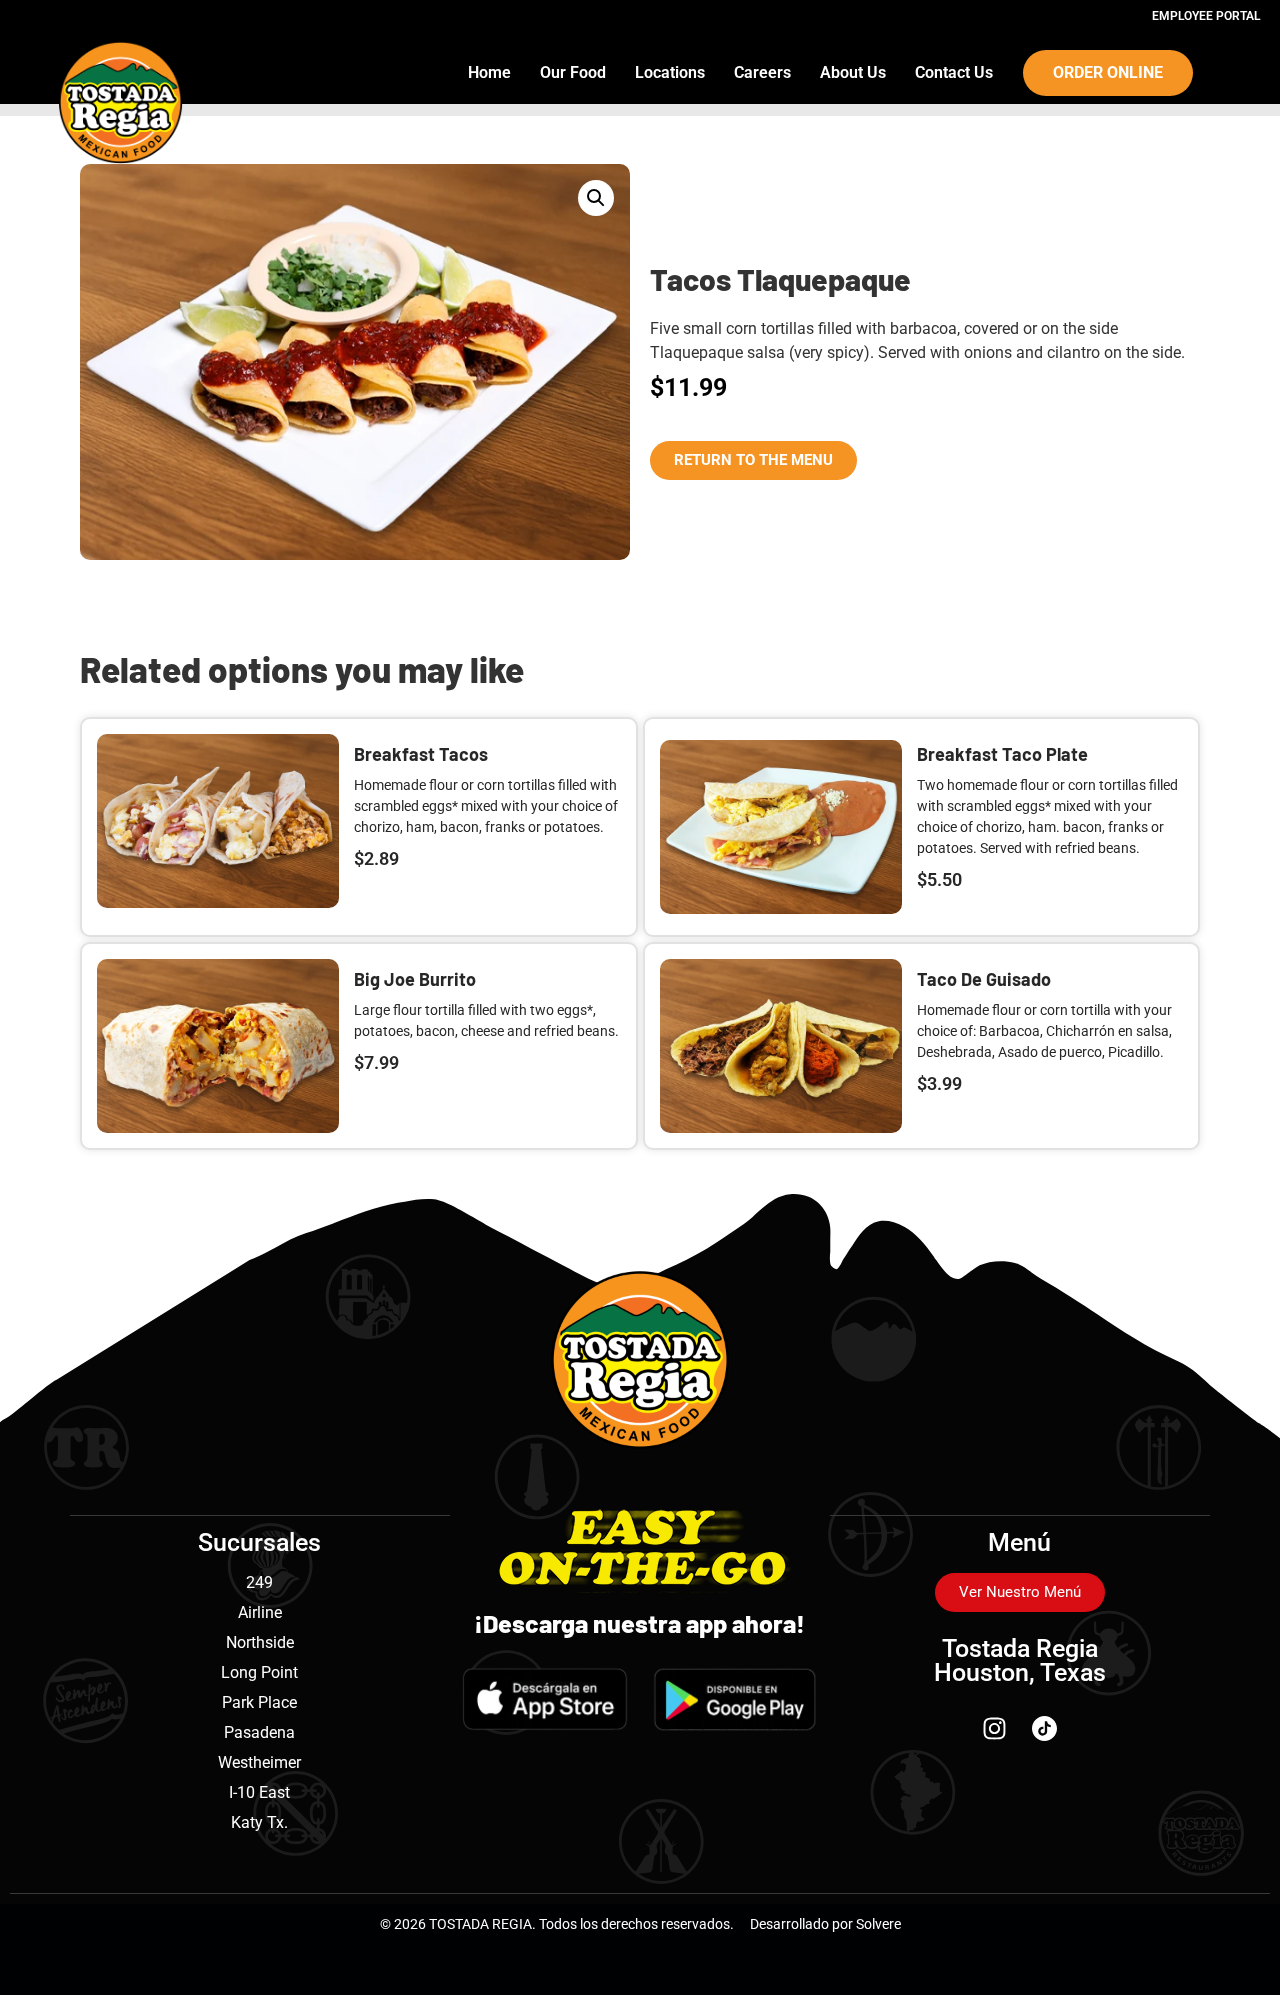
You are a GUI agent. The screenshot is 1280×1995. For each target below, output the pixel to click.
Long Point (259, 1672)
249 (259, 1582)
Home (489, 72)
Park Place (259, 1702)
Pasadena (259, 1732)
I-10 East (259, 1792)
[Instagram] (995, 1728)
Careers (762, 72)
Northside (260, 1642)
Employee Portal (1206, 16)
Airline (260, 1612)
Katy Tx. (259, 1822)
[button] (596, 198)
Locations (670, 72)
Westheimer (259, 1762)
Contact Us (954, 72)
